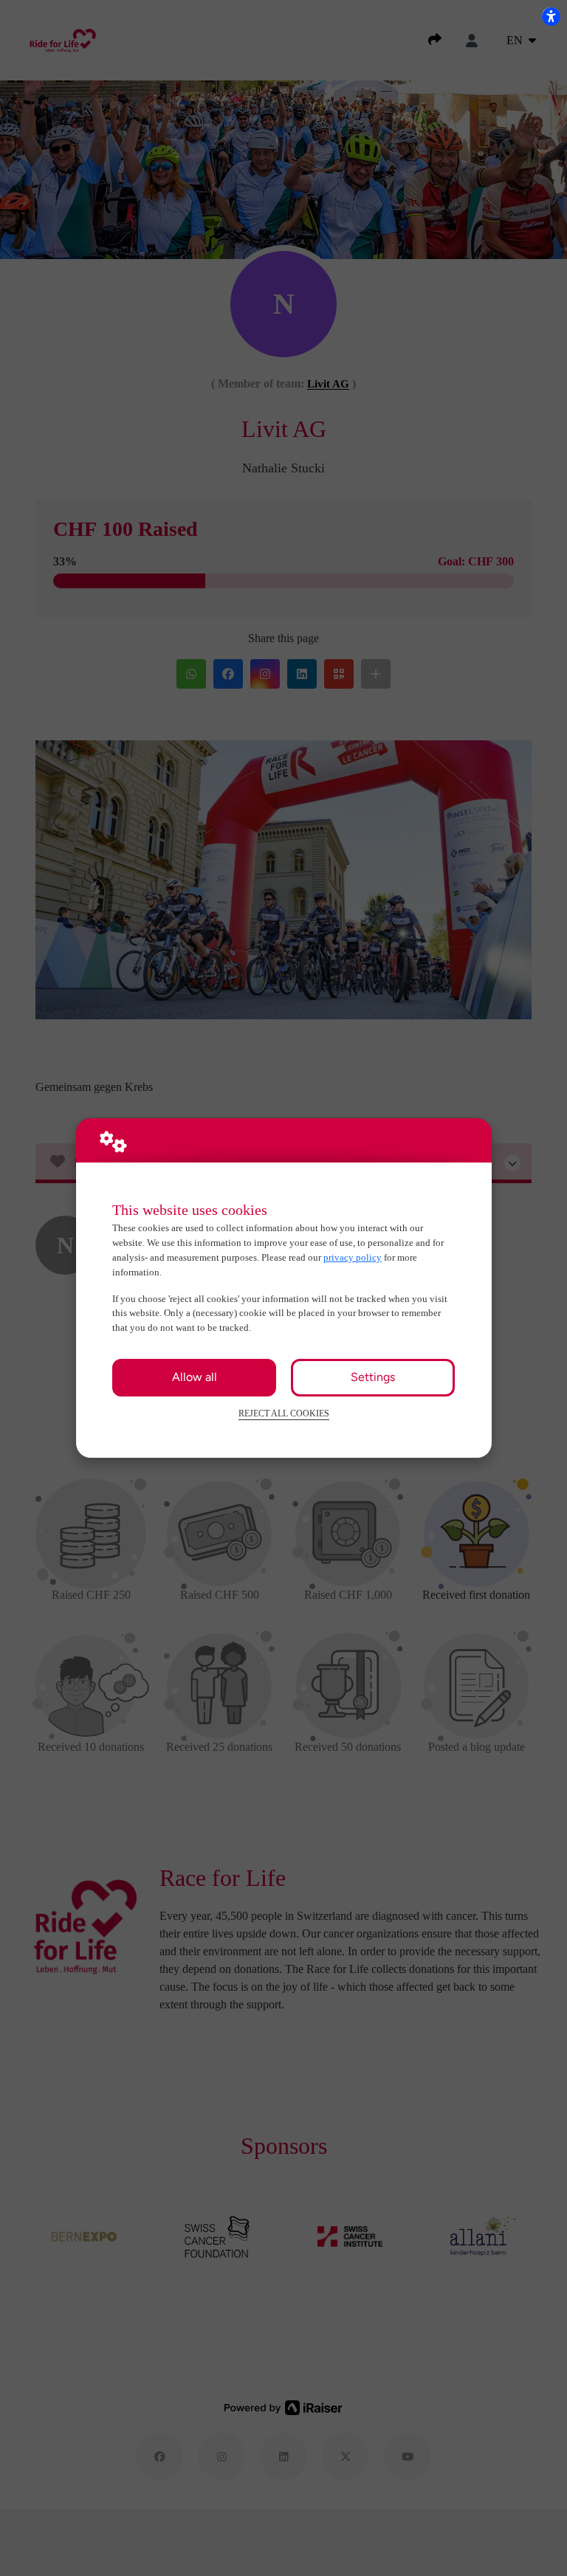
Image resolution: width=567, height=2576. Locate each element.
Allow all (195, 1377)
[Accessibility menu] (551, 16)
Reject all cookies (284, 1414)
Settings (373, 1377)
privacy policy (353, 1257)
